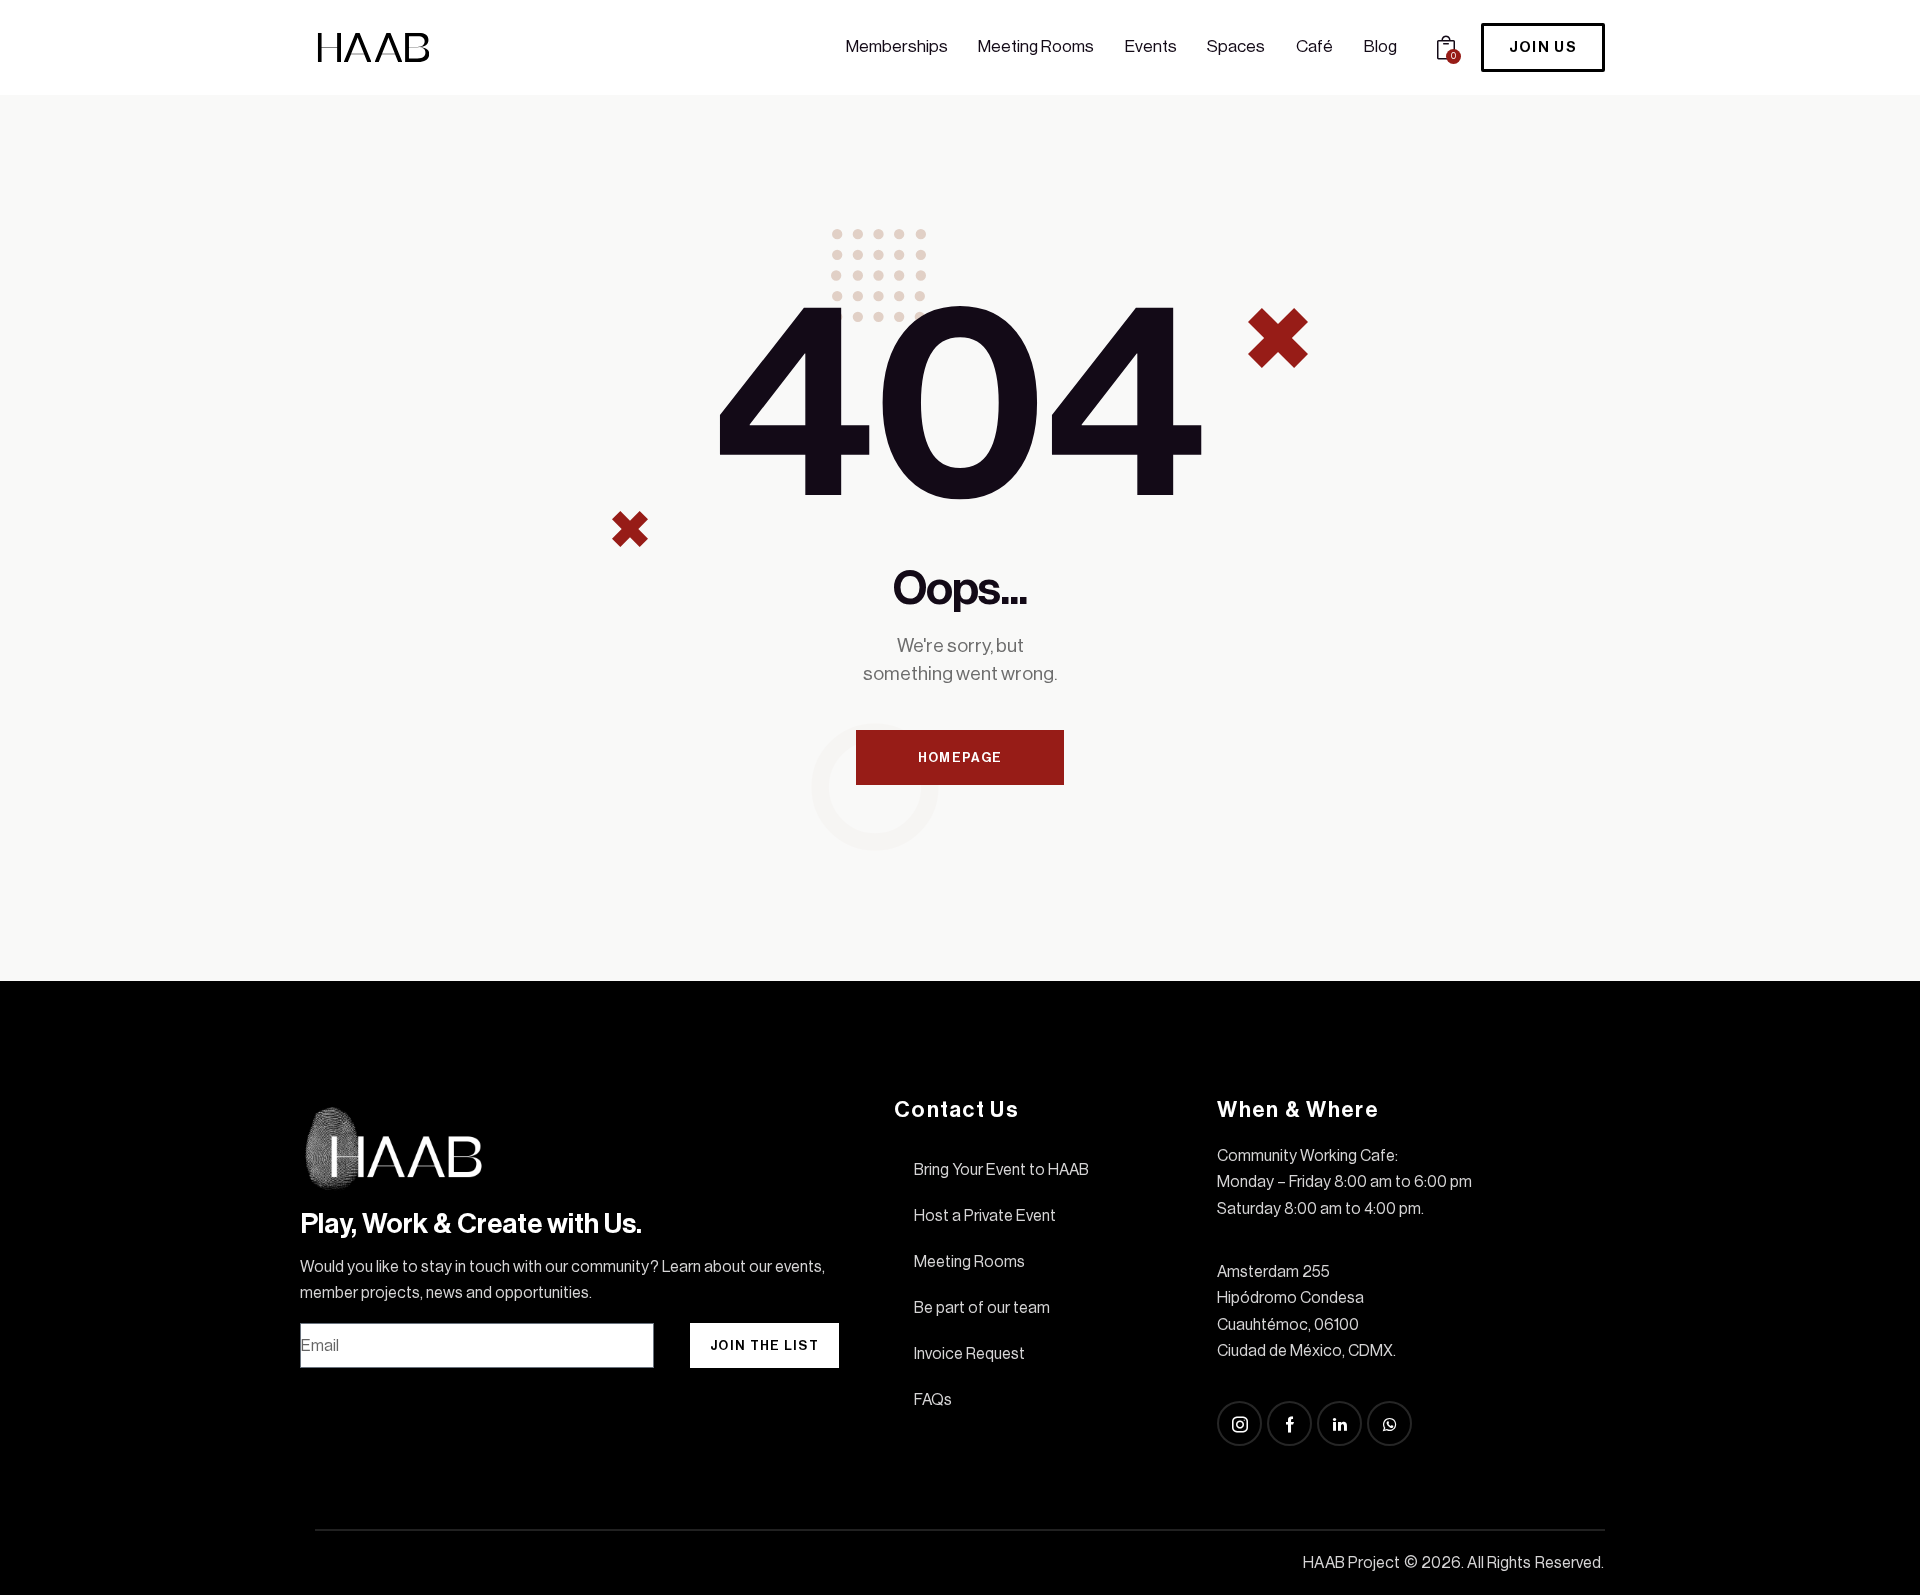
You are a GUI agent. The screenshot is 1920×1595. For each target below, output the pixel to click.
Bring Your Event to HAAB (1001, 1170)
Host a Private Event (985, 1216)
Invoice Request (969, 1354)
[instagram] (1239, 1423)
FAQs (933, 1400)
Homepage (960, 757)
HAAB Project (1351, 1563)
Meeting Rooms (969, 1262)
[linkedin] (1339, 1423)
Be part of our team (982, 1308)
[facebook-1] (1289, 1423)
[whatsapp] (1389, 1423)
